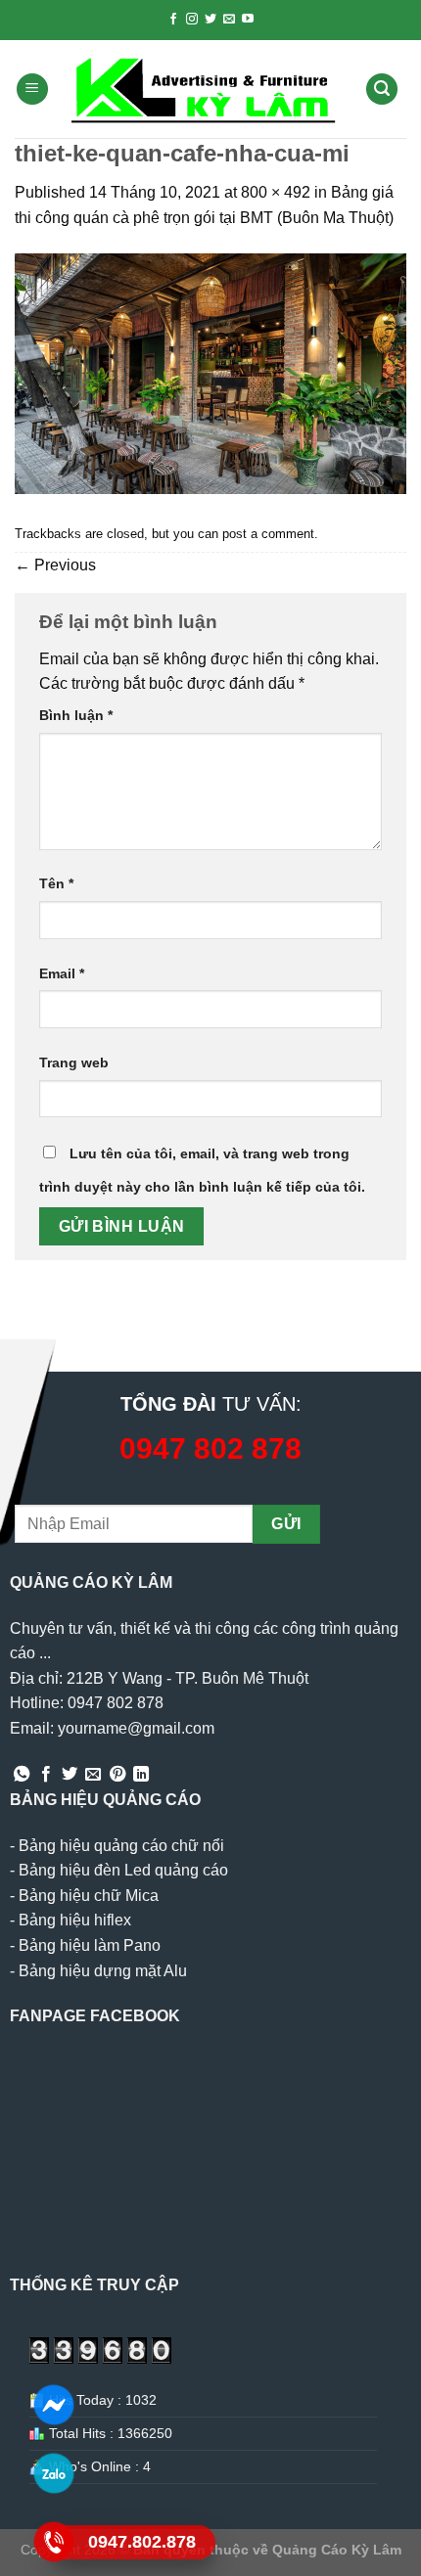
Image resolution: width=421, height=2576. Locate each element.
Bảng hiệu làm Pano (90, 1945)
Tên (56, 883)
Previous (55, 565)
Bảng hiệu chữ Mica (89, 1896)
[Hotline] (54, 2541)
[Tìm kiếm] (382, 90)
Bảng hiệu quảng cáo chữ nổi (121, 1846)
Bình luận (76, 715)
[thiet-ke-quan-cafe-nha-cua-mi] (210, 373)
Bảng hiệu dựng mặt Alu (103, 1971)
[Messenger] (54, 2404)
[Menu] (32, 90)
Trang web (74, 1062)
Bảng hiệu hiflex (75, 1920)
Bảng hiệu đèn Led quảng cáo (123, 1870)
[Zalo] (54, 2473)
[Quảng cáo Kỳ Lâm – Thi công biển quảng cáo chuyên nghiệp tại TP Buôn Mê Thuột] (207, 90)
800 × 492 (276, 192)
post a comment (268, 534)
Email (62, 973)
